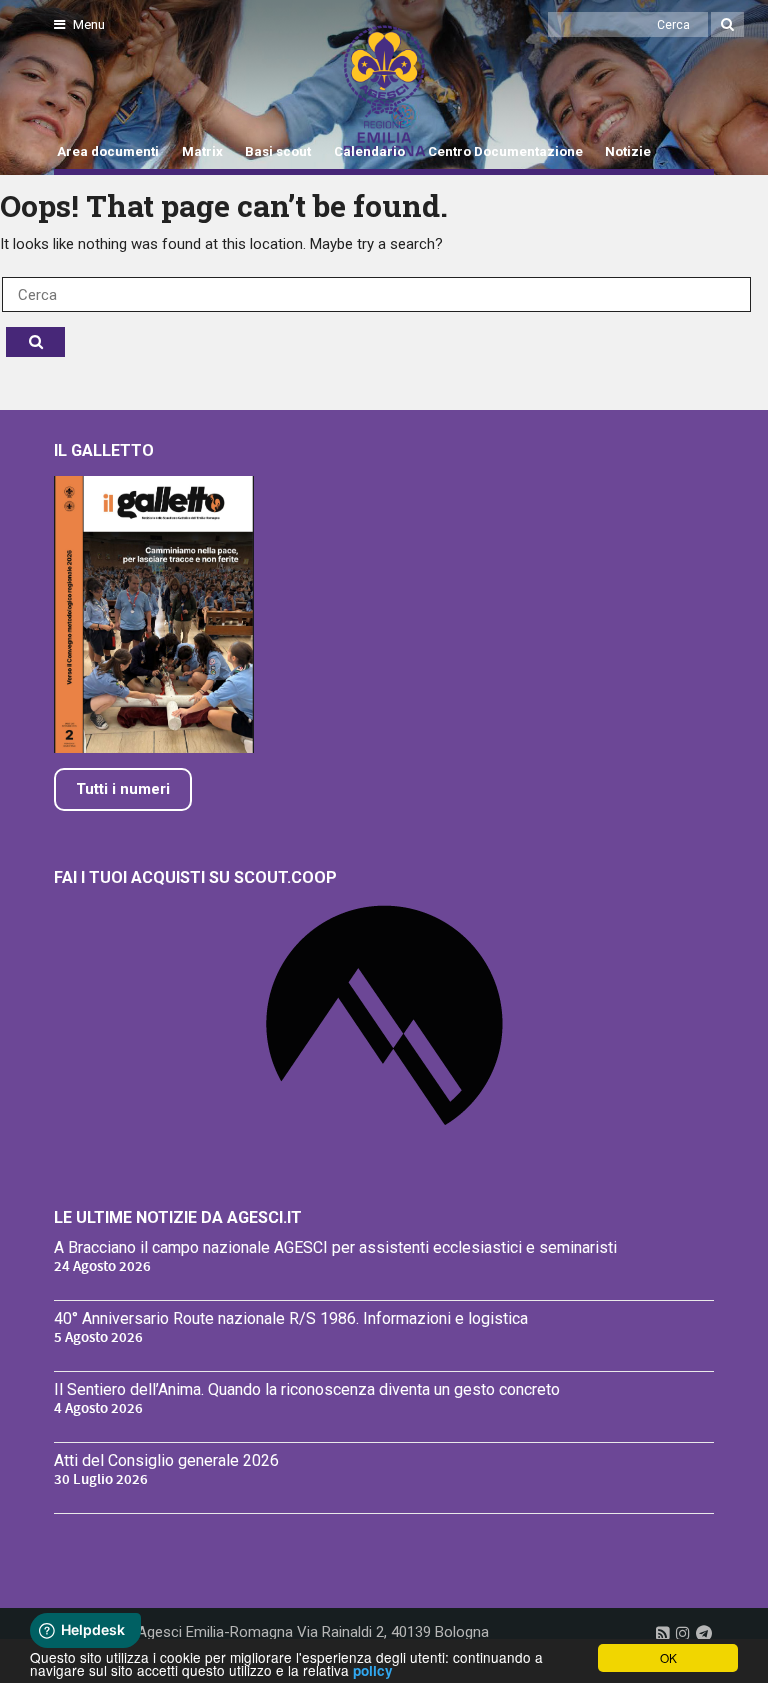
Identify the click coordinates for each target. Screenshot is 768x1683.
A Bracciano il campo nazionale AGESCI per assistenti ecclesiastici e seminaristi (335, 1247)
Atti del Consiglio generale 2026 (166, 1460)
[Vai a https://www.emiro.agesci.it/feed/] (663, 1633)
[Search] (727, 24)
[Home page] (77, 91)
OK (668, 1657)
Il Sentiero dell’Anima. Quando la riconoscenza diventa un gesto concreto (307, 1389)
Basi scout (278, 151)
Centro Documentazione (505, 151)
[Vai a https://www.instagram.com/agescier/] (683, 1633)
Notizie (628, 151)
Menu (87, 24)
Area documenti (108, 151)
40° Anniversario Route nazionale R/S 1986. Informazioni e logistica (291, 1318)
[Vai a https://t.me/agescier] (704, 1633)
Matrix (202, 151)
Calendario (369, 151)
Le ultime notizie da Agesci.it (178, 1217)
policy (373, 1670)
